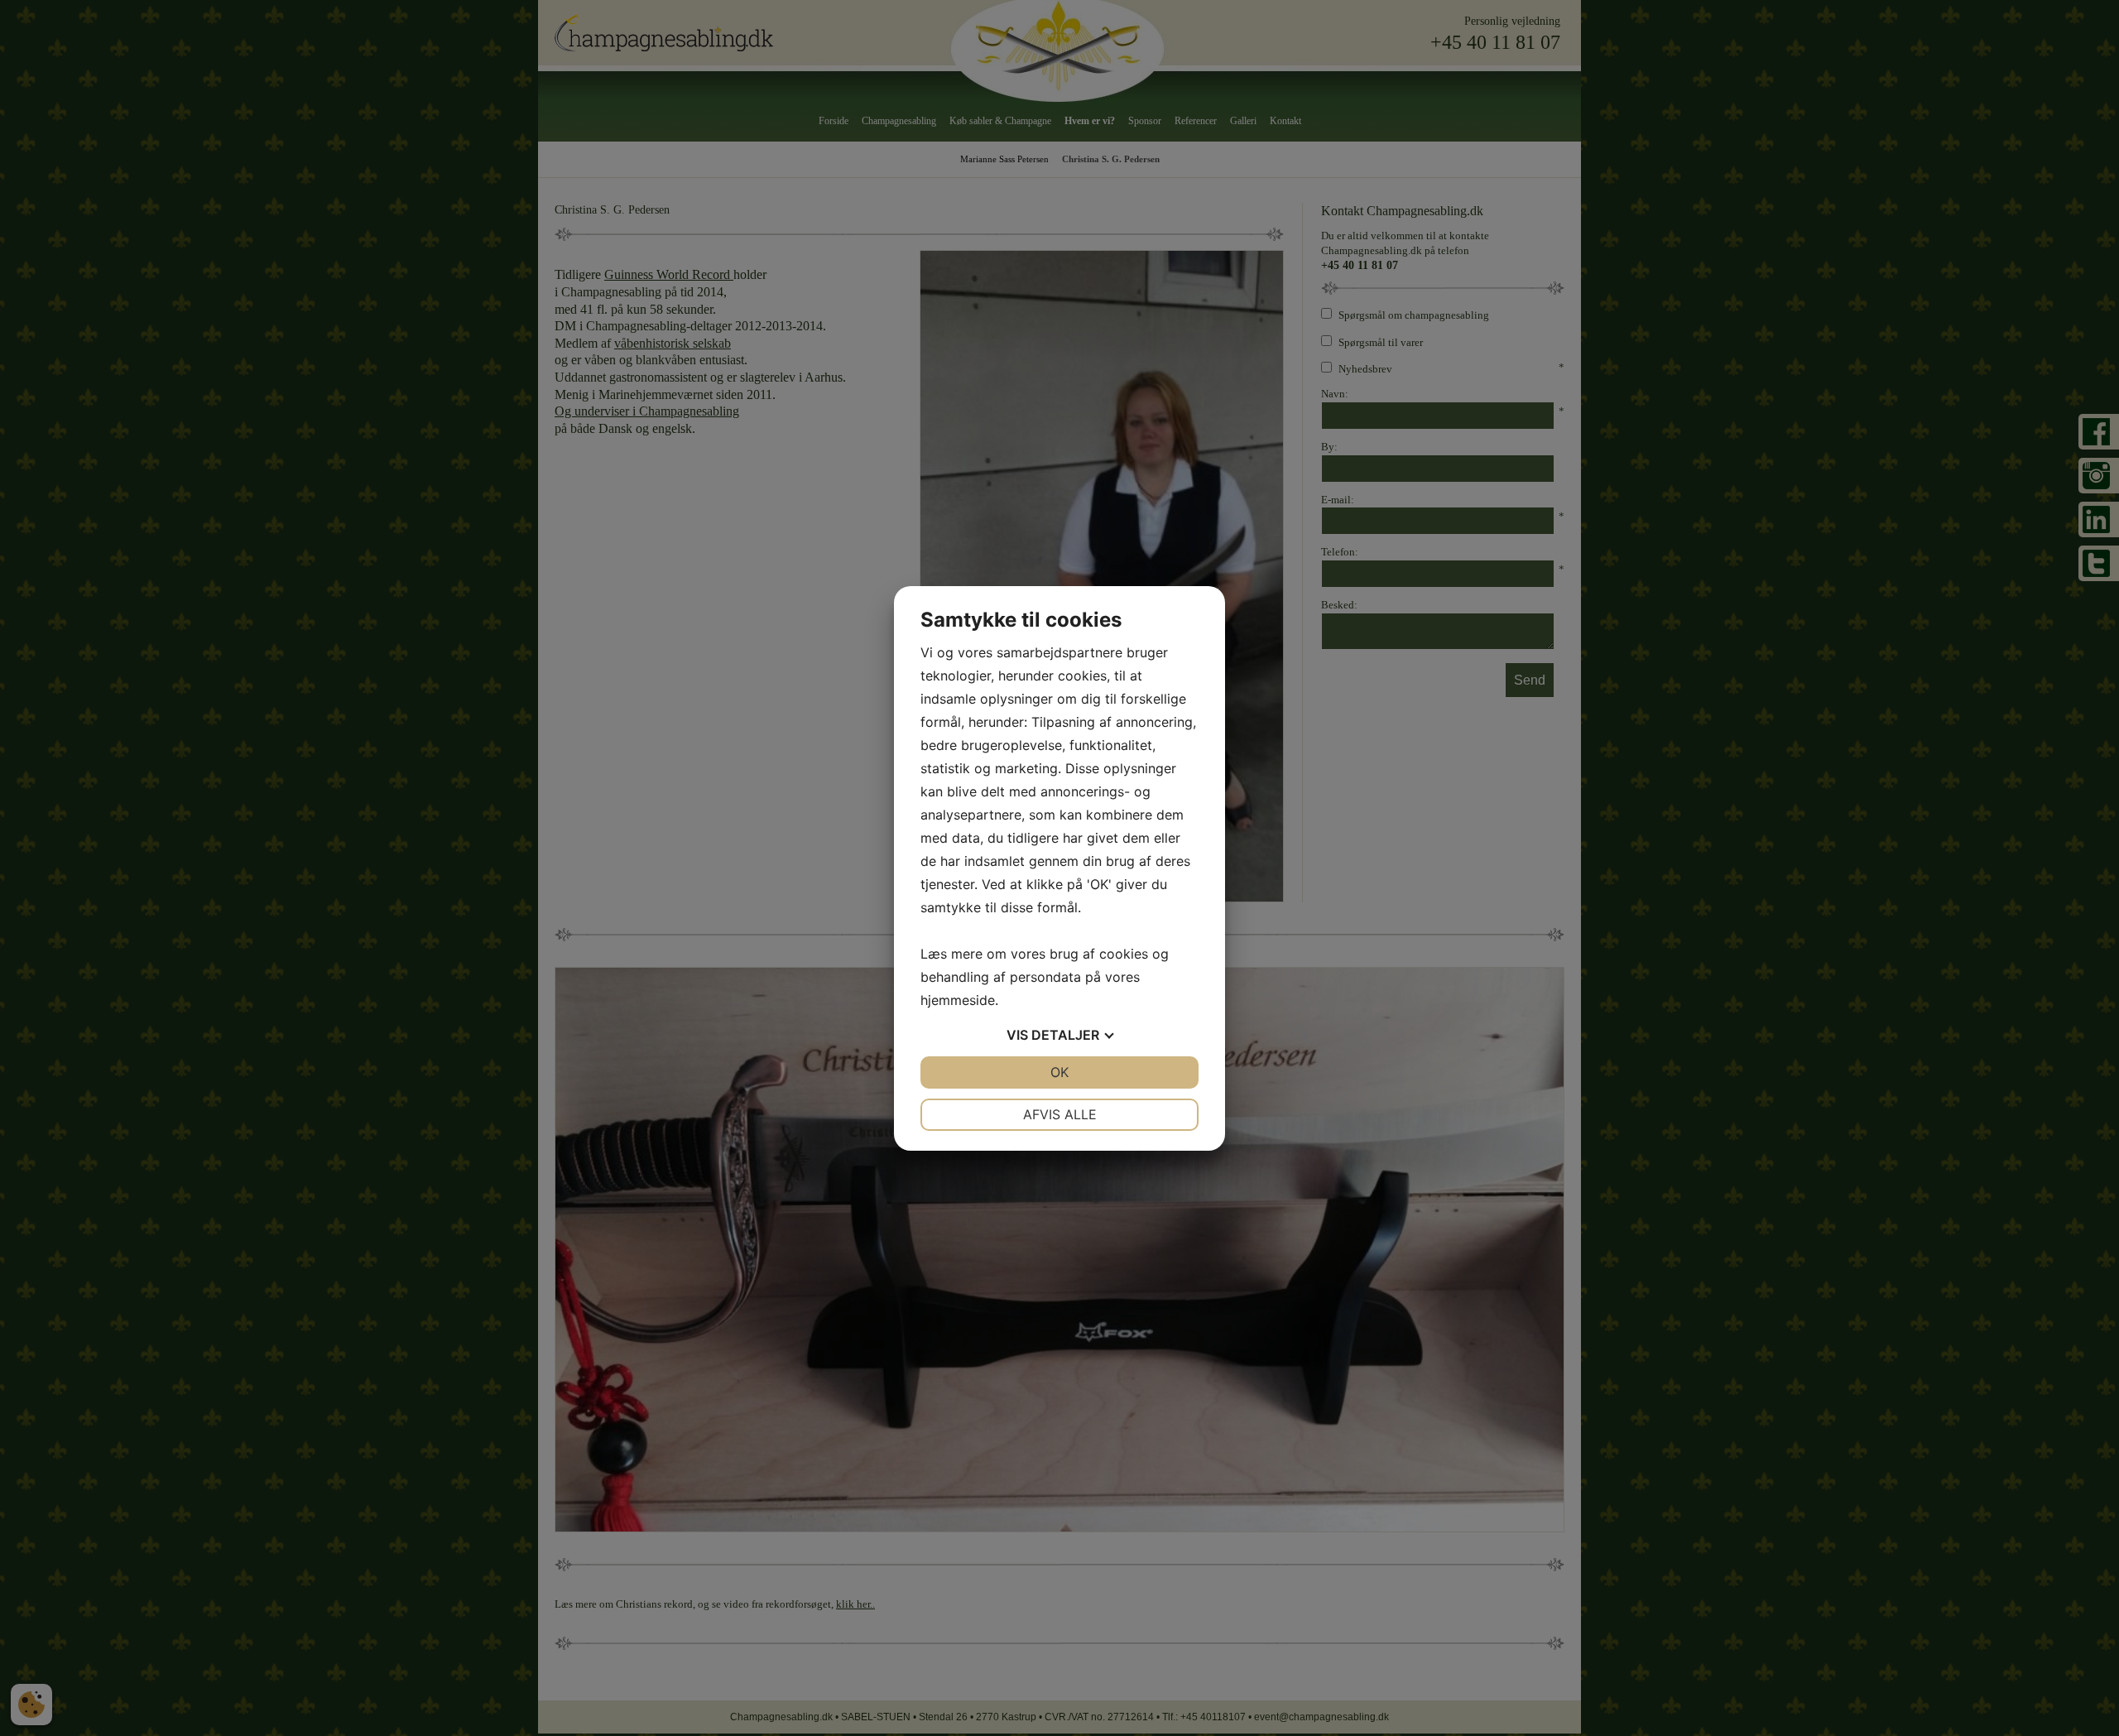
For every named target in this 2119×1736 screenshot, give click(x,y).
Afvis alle (1060, 1114)
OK (1059, 1072)
